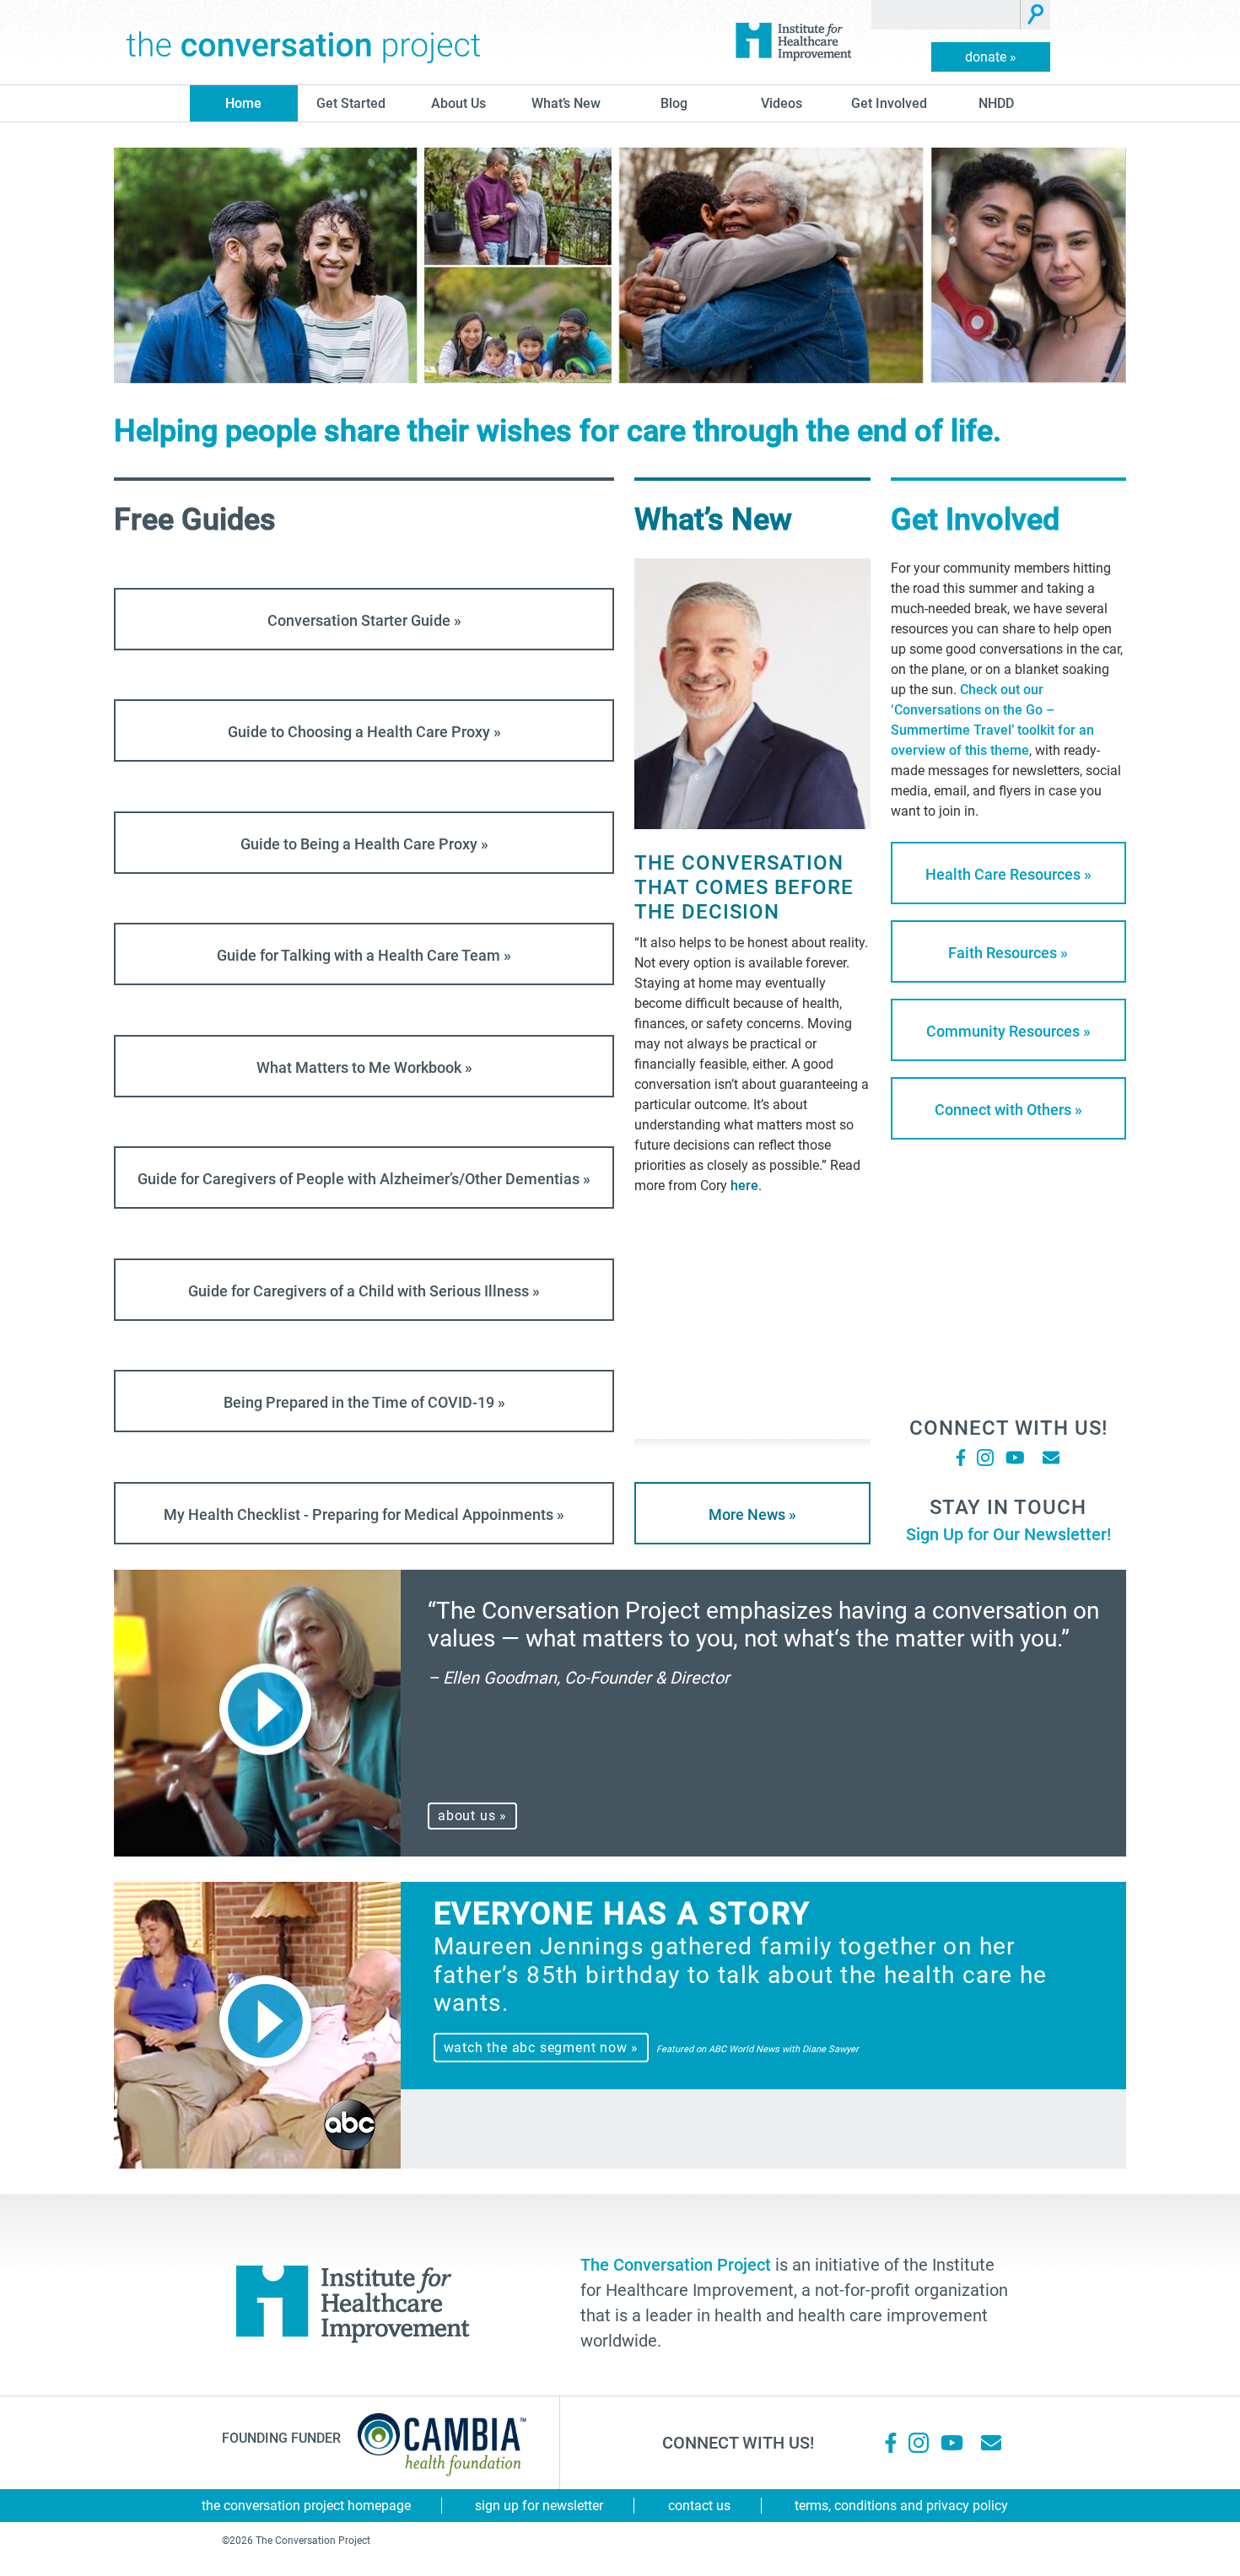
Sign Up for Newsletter (539, 2506)
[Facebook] (961, 1458)
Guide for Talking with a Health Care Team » (364, 955)
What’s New (566, 103)
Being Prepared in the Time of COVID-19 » (364, 1402)
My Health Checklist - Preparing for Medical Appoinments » (364, 1514)
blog (674, 103)
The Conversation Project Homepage (306, 2506)
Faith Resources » (1008, 953)
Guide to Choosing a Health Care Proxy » (364, 732)
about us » (472, 1816)
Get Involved (889, 103)
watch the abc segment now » (542, 2048)
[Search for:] (946, 15)
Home (243, 103)
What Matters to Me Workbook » (364, 1067)
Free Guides (195, 520)
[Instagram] (985, 1458)
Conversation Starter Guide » (364, 620)
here (744, 1186)
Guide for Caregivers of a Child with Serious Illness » (364, 1291)
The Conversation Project (304, 42)
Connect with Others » (1008, 1110)
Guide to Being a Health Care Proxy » (364, 844)
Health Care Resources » (1008, 874)
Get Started (351, 103)
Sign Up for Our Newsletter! (1008, 1534)
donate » (991, 57)
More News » (752, 1514)
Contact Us (699, 2506)
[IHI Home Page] (793, 42)
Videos (782, 103)
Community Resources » (1008, 1031)
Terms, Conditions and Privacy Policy (901, 2506)
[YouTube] (1014, 1458)
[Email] (1051, 1458)
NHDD (996, 103)
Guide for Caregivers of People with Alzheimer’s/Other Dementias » (364, 1179)
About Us (458, 103)
